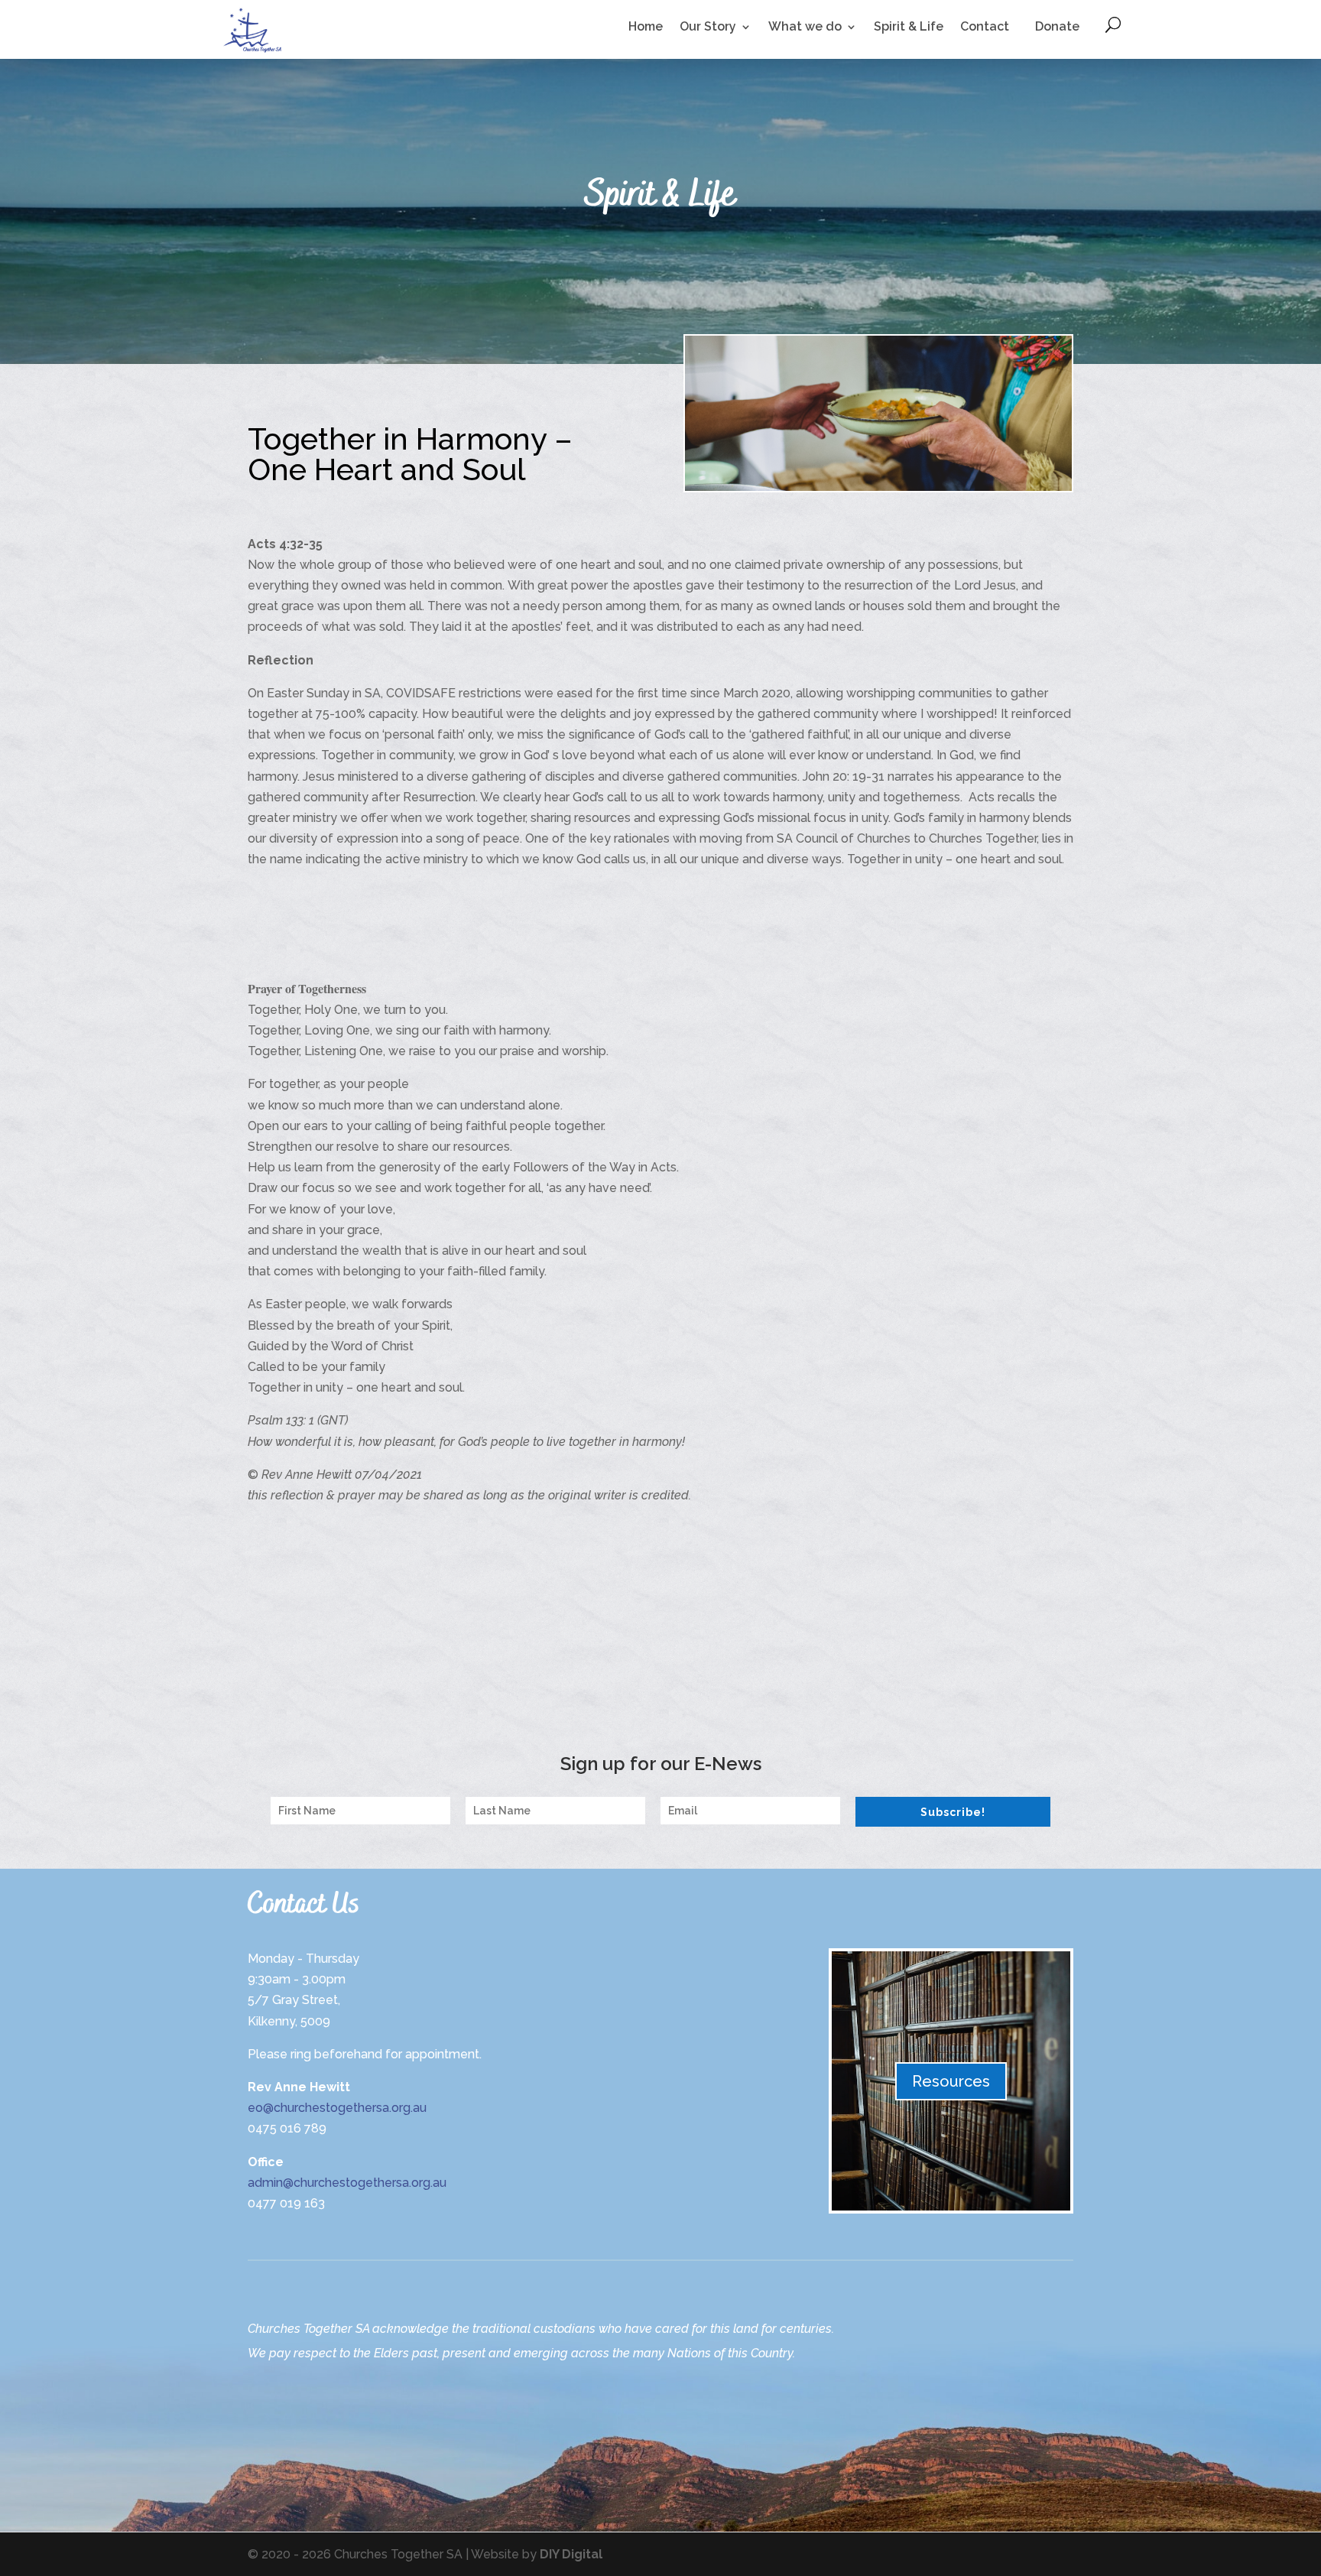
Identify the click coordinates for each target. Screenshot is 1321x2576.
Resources (951, 2081)
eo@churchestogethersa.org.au (337, 2108)
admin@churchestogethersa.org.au (347, 2183)
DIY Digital (571, 2554)
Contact (985, 28)
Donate (1057, 26)
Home (646, 28)
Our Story (708, 28)
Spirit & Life (909, 28)
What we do (805, 28)
